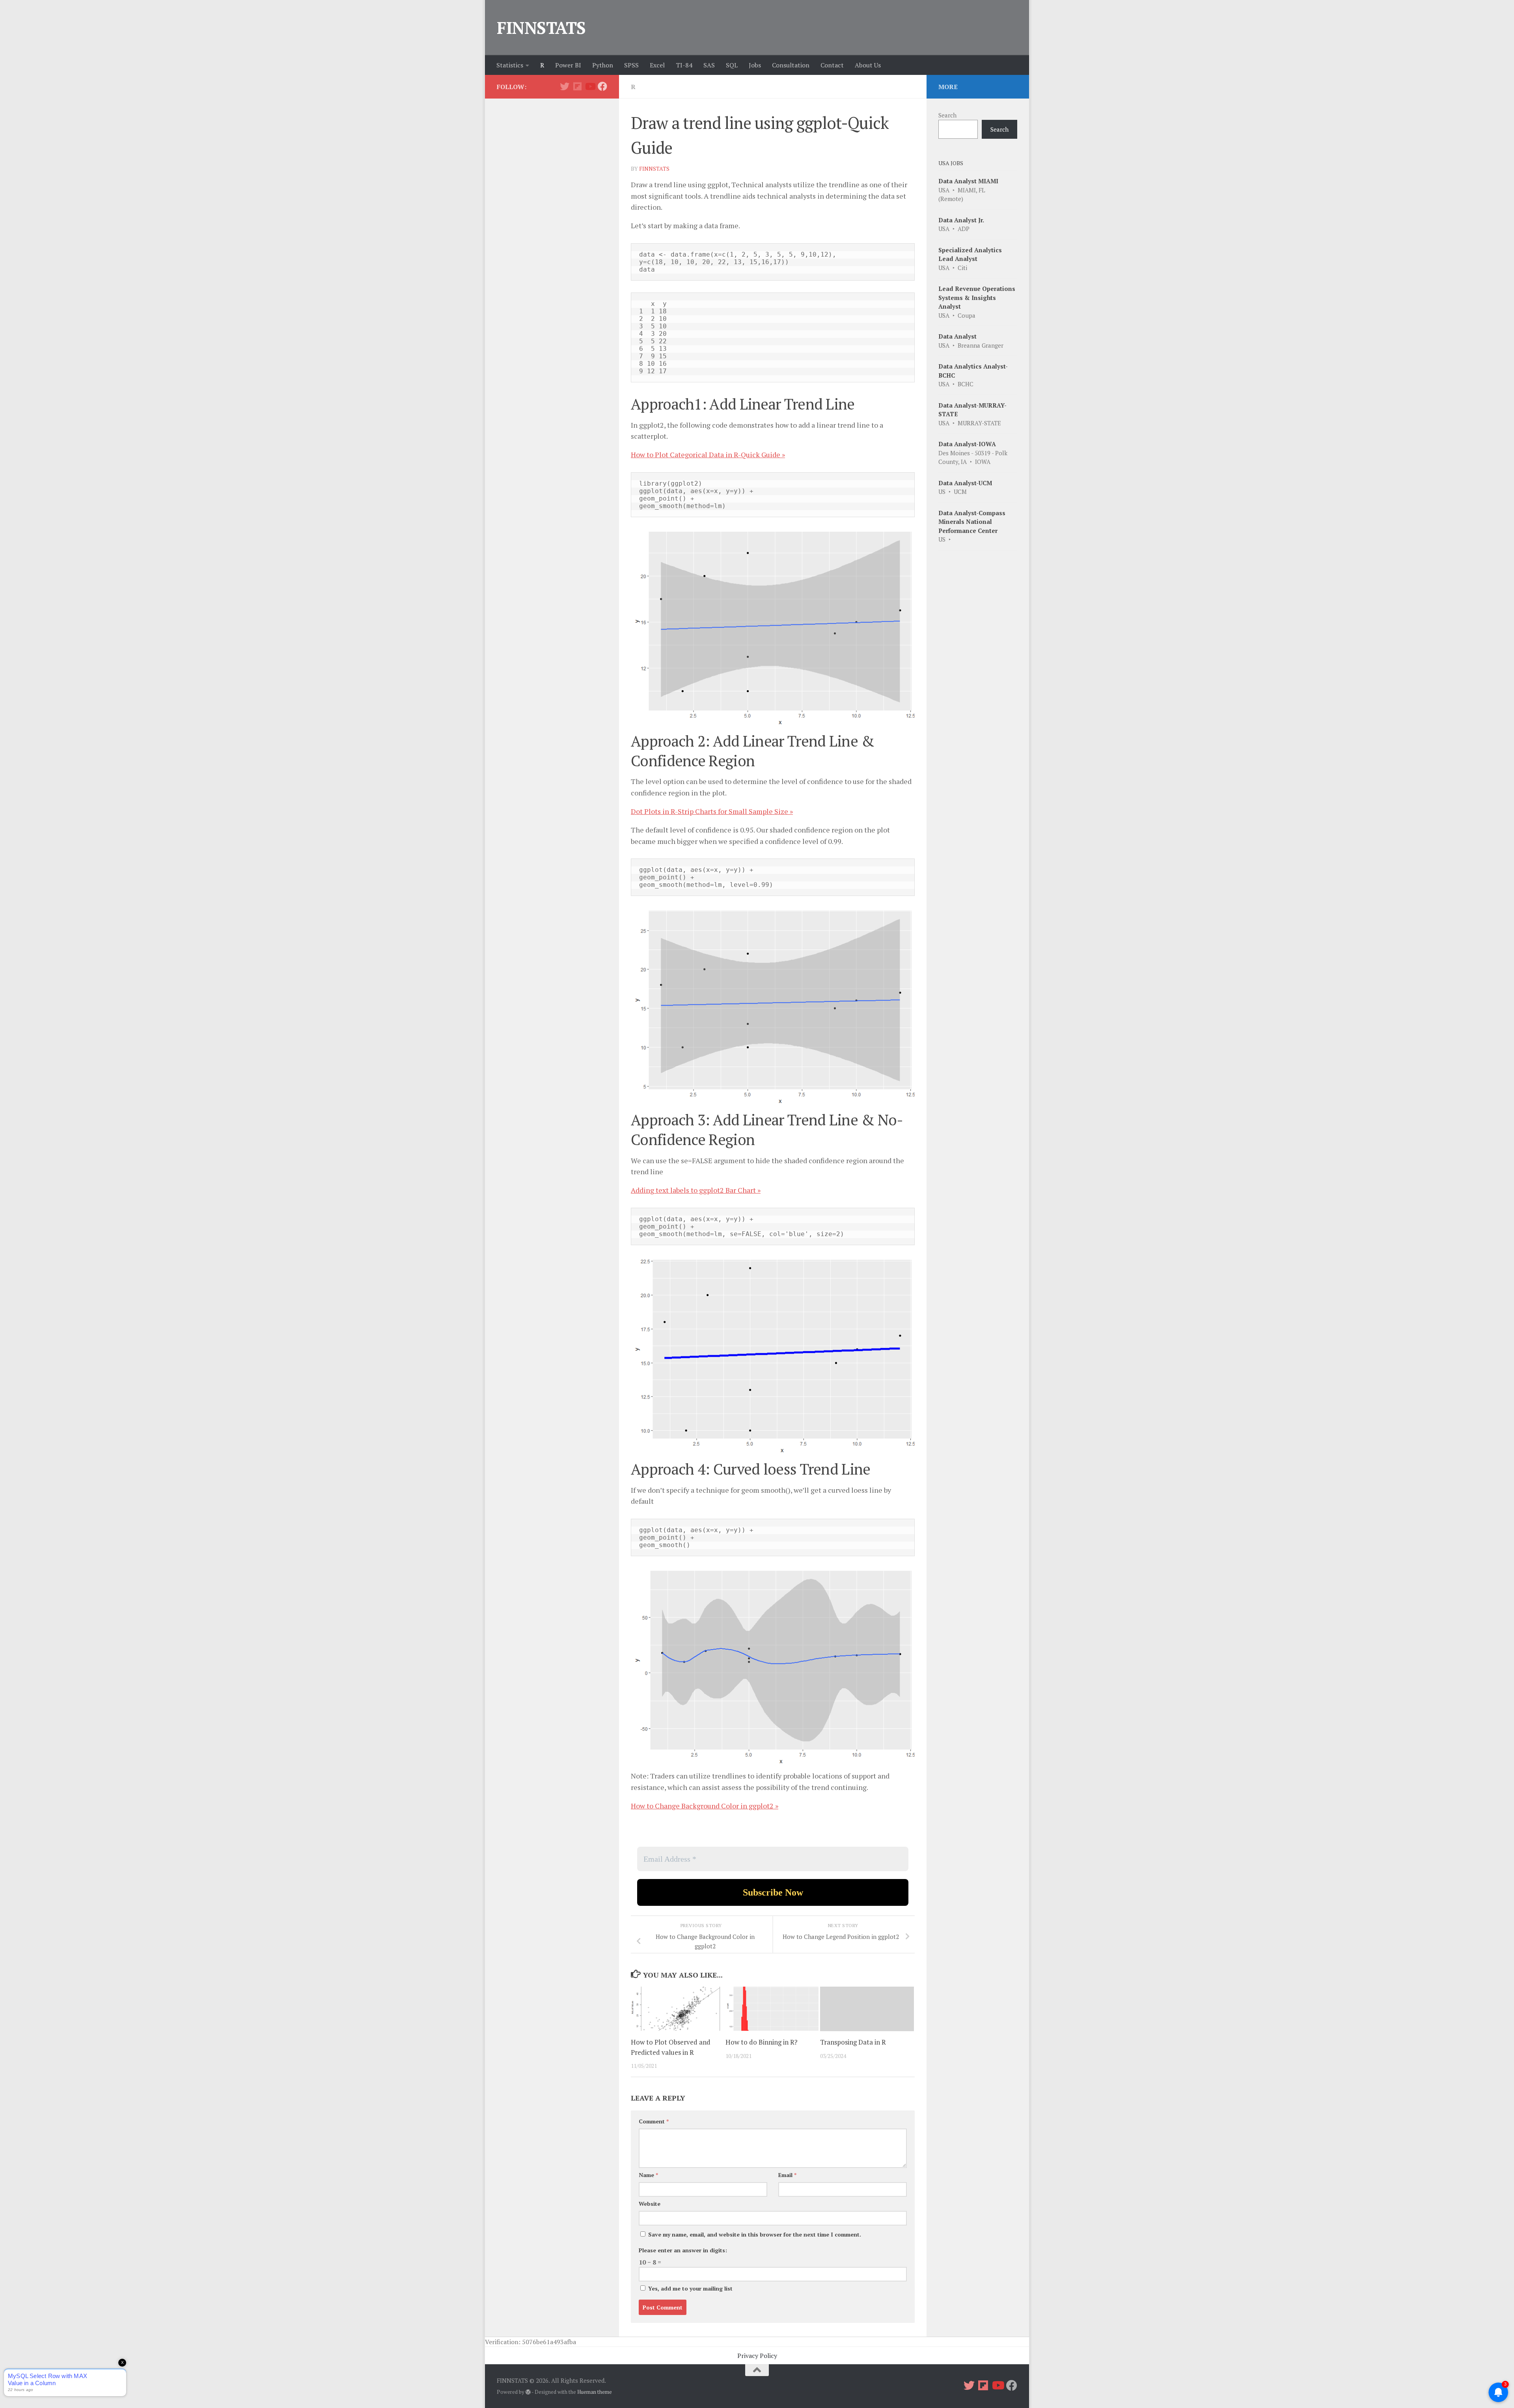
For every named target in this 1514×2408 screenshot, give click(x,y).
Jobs (755, 65)
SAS (709, 65)
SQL (732, 65)
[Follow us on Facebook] (602, 86)
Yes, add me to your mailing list (690, 2288)
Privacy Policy (757, 2356)
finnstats (654, 169)
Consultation (791, 65)
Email (787, 2175)
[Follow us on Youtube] (590, 86)
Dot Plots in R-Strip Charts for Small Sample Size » (712, 811)
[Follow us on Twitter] (565, 86)
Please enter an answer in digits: (683, 2250)
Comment (654, 2121)
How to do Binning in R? (762, 2042)
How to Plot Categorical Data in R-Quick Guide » (708, 454)
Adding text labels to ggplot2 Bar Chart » (696, 1190)
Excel (657, 65)
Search (947, 115)
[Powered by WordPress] (528, 2392)
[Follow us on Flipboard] (577, 86)
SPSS (631, 65)
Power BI (568, 65)
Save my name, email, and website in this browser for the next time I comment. (755, 2234)
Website (650, 2204)
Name (648, 2175)
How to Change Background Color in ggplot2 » (705, 1806)
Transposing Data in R (853, 2042)
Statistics (510, 65)
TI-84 (684, 65)
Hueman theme (595, 2392)
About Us (868, 65)
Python (603, 65)
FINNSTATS (541, 28)
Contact (832, 65)
